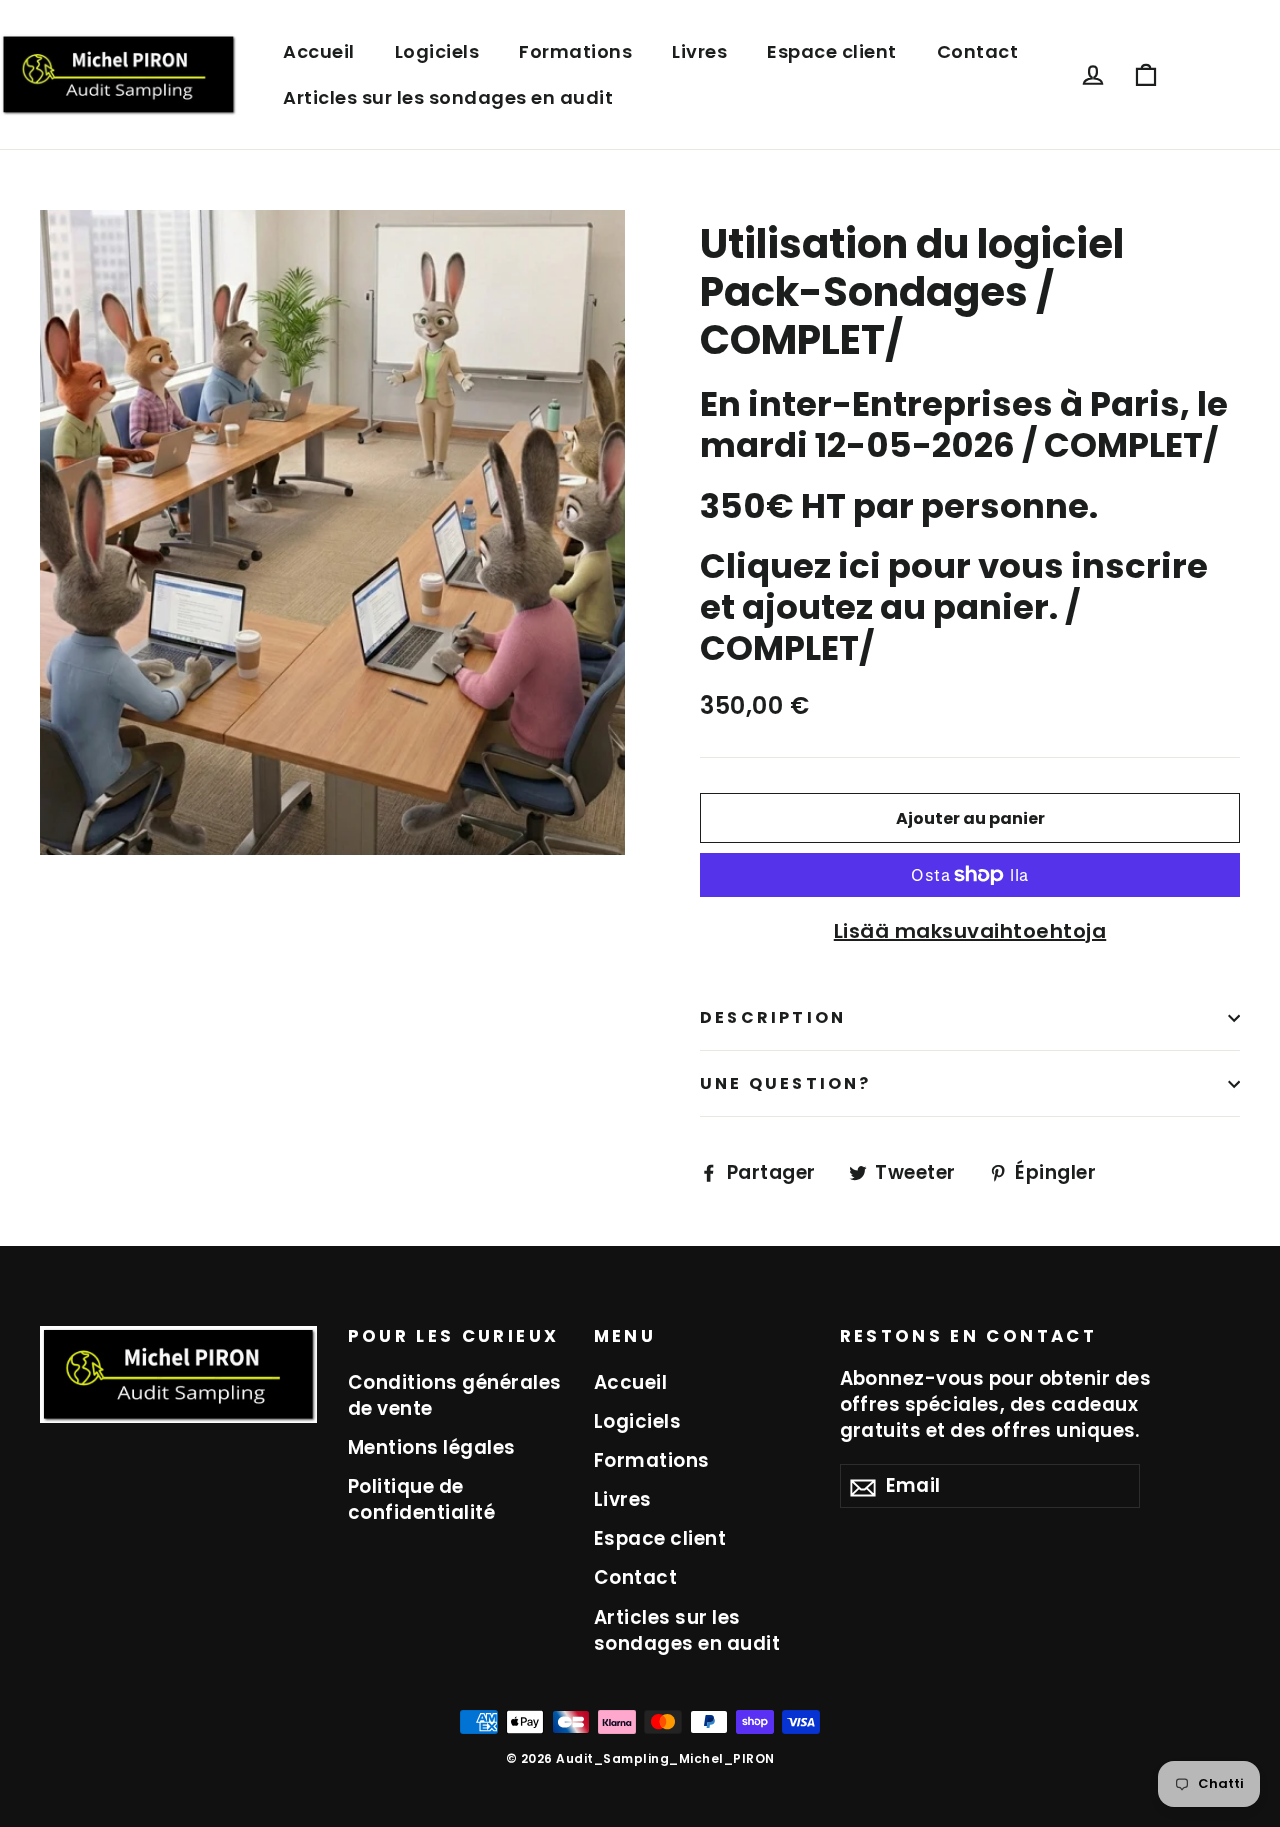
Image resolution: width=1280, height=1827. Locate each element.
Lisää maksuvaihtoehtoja (970, 931)
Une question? (786, 1083)
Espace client (832, 51)
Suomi (1209, 75)
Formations (575, 51)
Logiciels (437, 51)
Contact (978, 51)
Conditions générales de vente (455, 1395)
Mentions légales (432, 1447)
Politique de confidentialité (422, 1499)
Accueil (319, 51)
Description (773, 1017)
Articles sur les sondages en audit (448, 97)
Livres (699, 51)
